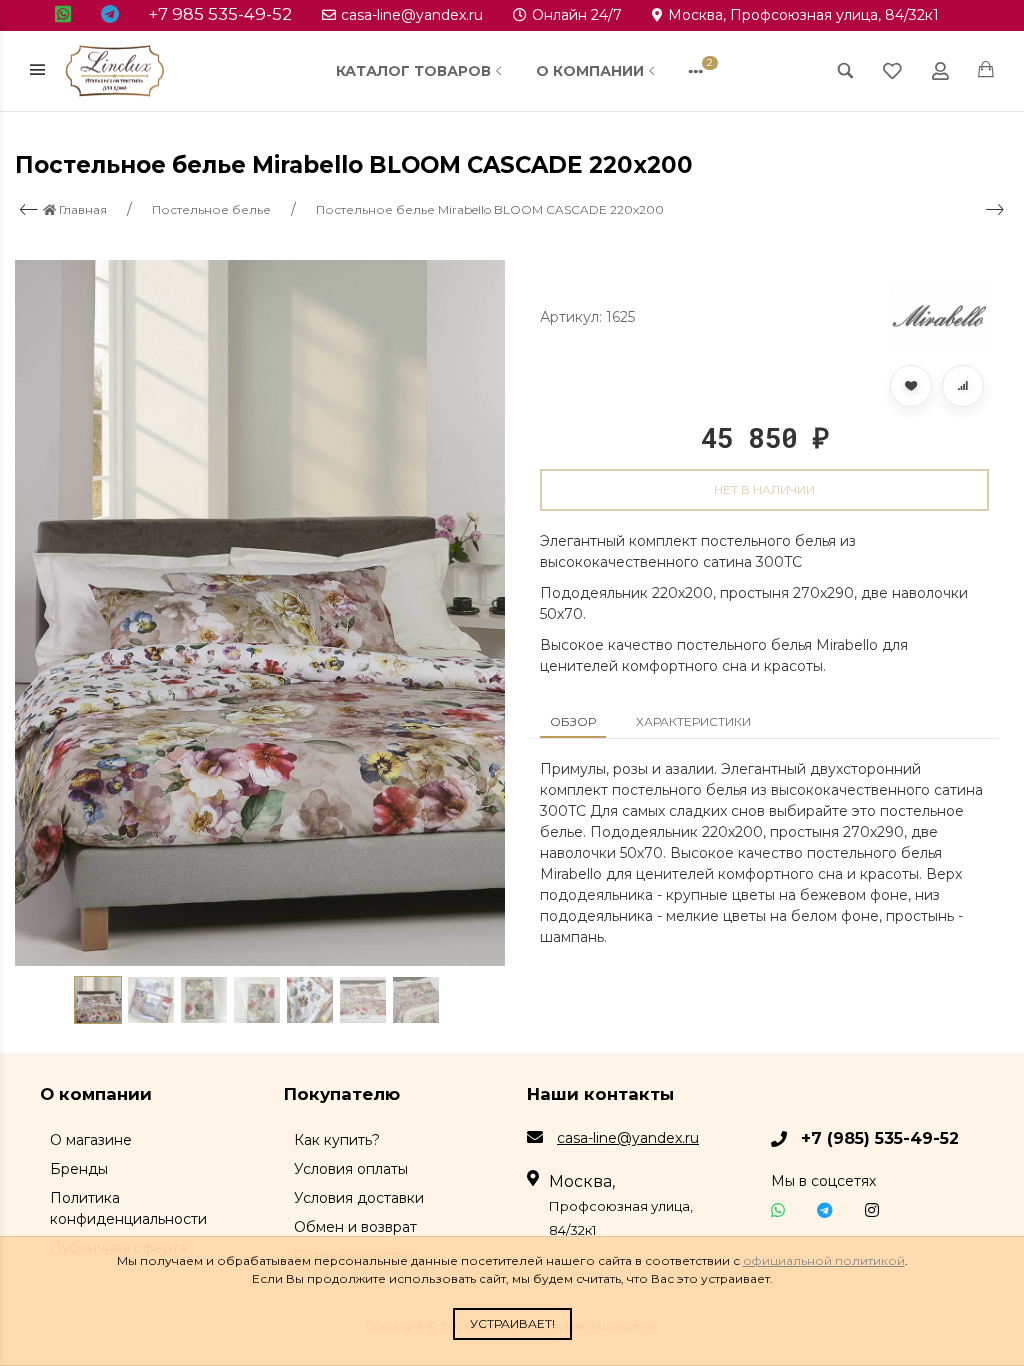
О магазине (91, 1140)
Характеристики (693, 721)
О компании (590, 71)
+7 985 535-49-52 (220, 14)
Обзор (573, 721)
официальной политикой (824, 1260)
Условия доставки (359, 1198)
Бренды (79, 1169)
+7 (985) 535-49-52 (880, 1138)
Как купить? (337, 1140)
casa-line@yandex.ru (412, 15)
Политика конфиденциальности (128, 1208)
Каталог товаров (413, 71)
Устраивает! (512, 1323)
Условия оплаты (351, 1169)
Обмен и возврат (355, 1227)
